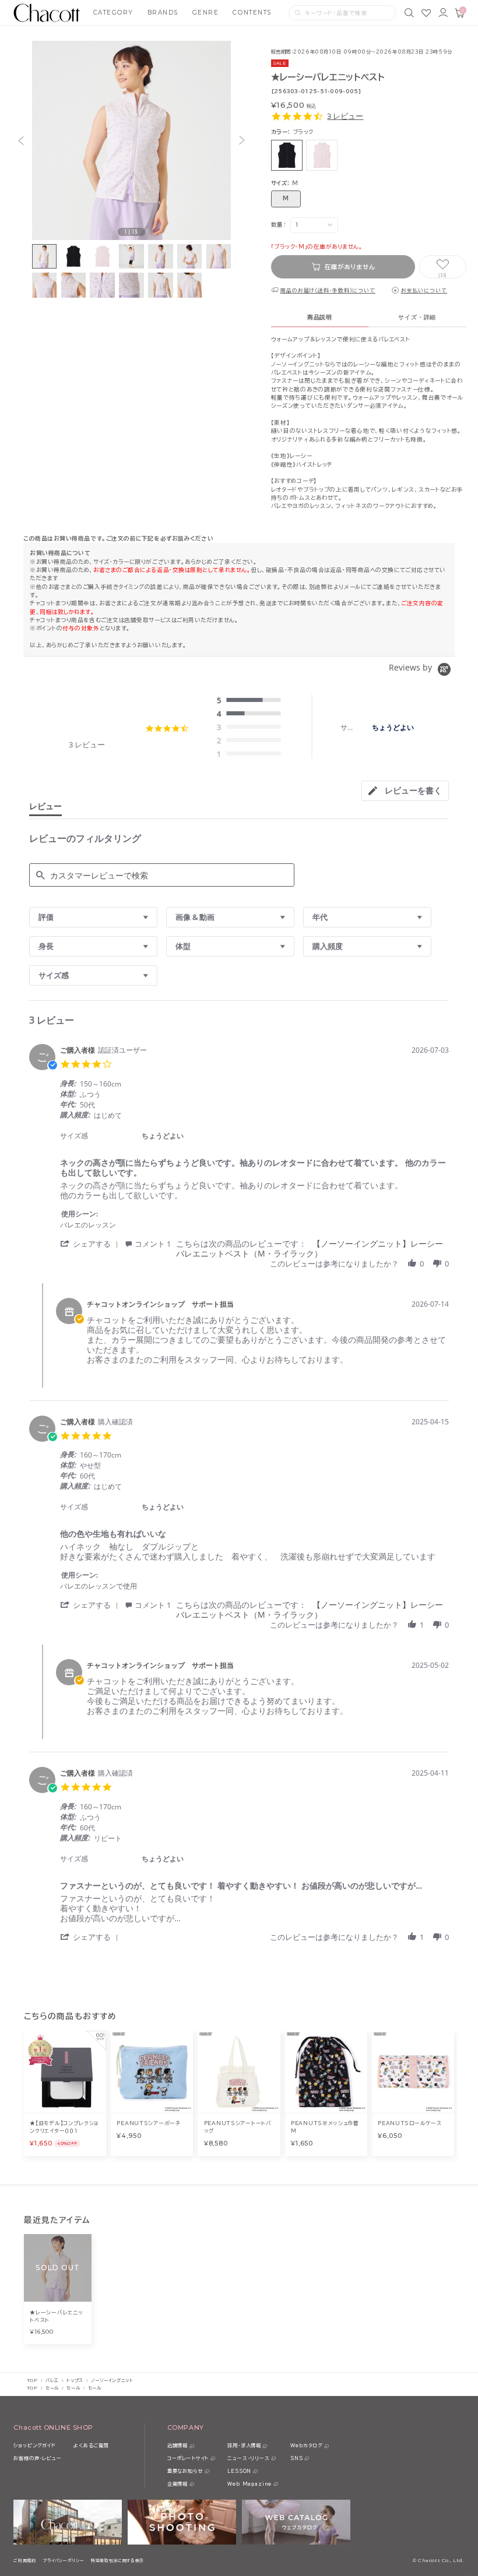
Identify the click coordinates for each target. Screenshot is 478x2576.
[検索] (409, 13)
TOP (32, 2380)
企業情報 (178, 2484)
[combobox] (93, 917)
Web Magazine (249, 2484)
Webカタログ (307, 2446)
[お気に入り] (426, 13)
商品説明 (320, 317)
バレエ (52, 2380)
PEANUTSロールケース (410, 2123)
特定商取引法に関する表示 (117, 2561)
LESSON (239, 2471)
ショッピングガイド (34, 2446)
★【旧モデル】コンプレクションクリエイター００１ (64, 2127)
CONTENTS (252, 13)
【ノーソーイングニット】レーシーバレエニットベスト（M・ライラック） (310, 1248)
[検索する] (298, 13)
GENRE (206, 13)
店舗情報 (178, 2446)
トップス (75, 2380)
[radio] (251, 701)
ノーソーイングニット (112, 2380)
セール (52, 2388)
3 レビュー (345, 116)
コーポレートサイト (188, 2458)
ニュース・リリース (248, 2458)
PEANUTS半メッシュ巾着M (325, 2127)
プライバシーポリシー (63, 2561)
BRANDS (163, 13)
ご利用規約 (24, 2561)
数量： (279, 225)
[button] (21, 140)
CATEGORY (113, 13)
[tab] (405, 791)
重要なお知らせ (185, 2471)
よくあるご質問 (91, 2446)
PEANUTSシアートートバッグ (238, 2127)
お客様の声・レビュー (37, 2458)
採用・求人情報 (244, 2446)
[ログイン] (443, 13)
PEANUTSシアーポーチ (148, 2123)
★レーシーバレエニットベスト (56, 2316)
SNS (296, 2458)
